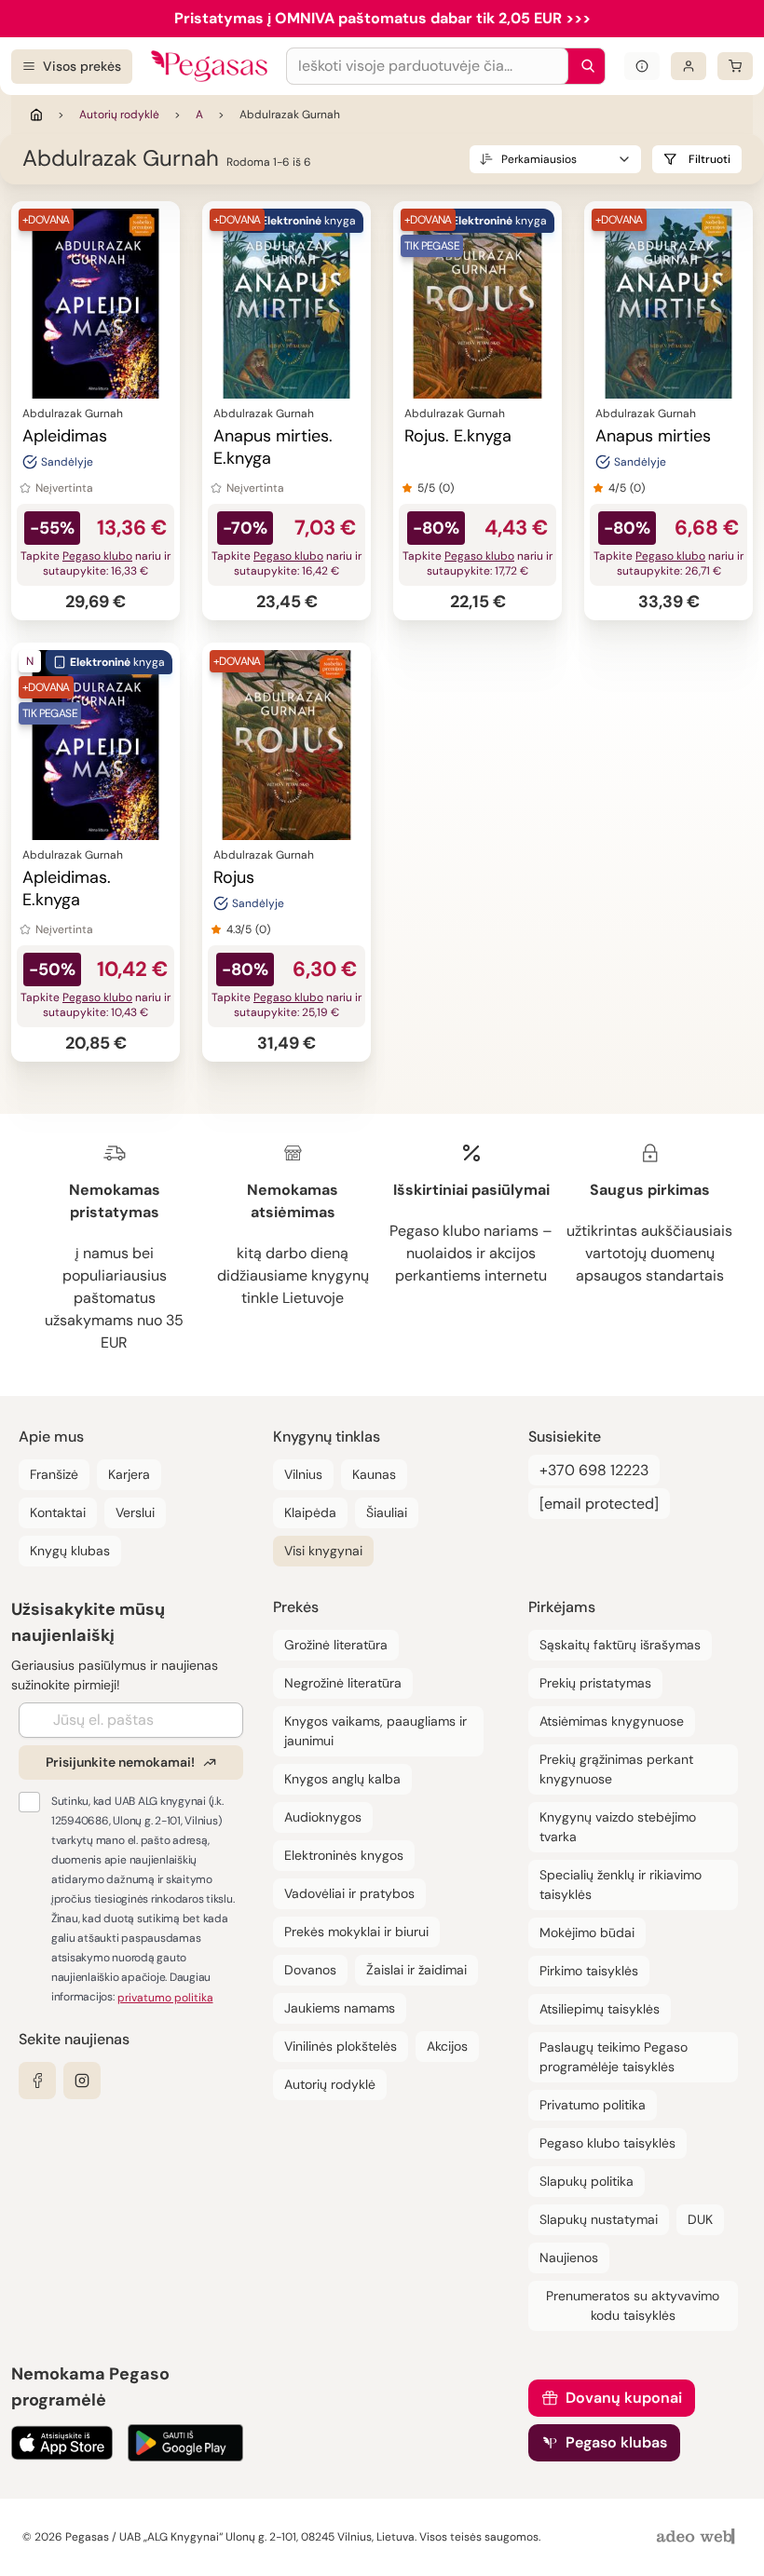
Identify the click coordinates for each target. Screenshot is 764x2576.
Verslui (135, 1512)
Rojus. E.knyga (458, 436)
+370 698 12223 (594, 1470)
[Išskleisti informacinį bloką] (642, 66)
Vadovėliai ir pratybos (349, 1893)
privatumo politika (165, 1998)
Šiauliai (387, 1512)
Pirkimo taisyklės (589, 1971)
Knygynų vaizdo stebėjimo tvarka (618, 1827)
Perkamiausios (539, 159)
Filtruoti (709, 159)
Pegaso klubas (616, 2442)
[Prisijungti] (689, 66)
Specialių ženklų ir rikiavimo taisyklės (621, 1885)
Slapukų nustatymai (599, 2219)
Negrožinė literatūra (343, 1683)
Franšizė (54, 1474)
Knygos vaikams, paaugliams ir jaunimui (375, 1731)
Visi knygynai (323, 1551)
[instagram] (82, 2081)
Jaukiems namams (340, 2008)
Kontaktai (58, 1512)
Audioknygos (323, 1817)
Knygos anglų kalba (342, 1779)
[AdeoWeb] (698, 2537)
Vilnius (303, 1474)
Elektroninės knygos (344, 1855)
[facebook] (37, 2081)
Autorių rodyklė (119, 115)
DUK (700, 2219)
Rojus (234, 877)
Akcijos (447, 2046)
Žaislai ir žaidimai (416, 1970)
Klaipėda (310, 1512)
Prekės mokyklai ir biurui (356, 1932)
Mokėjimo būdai (587, 1932)
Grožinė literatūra (336, 1645)
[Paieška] (583, 66)
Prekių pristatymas (595, 1683)
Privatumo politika (593, 2105)
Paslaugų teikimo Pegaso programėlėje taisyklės (614, 2057)
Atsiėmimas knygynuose (612, 1721)
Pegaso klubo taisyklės (607, 2143)
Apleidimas (65, 436)
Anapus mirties (653, 436)
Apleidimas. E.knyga (67, 888)
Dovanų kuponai (624, 2398)
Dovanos (310, 1970)
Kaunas (374, 1474)
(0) (446, 488)
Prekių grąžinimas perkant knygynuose (616, 1769)
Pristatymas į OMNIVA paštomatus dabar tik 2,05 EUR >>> (382, 18)
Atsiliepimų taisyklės (600, 2009)
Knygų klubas (70, 1551)
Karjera (129, 1474)
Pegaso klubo (97, 556)
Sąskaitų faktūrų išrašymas (620, 1645)
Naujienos (569, 2257)
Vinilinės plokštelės (341, 2046)
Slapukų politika (587, 2181)
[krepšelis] (735, 66)
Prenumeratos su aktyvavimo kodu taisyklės (633, 2305)
